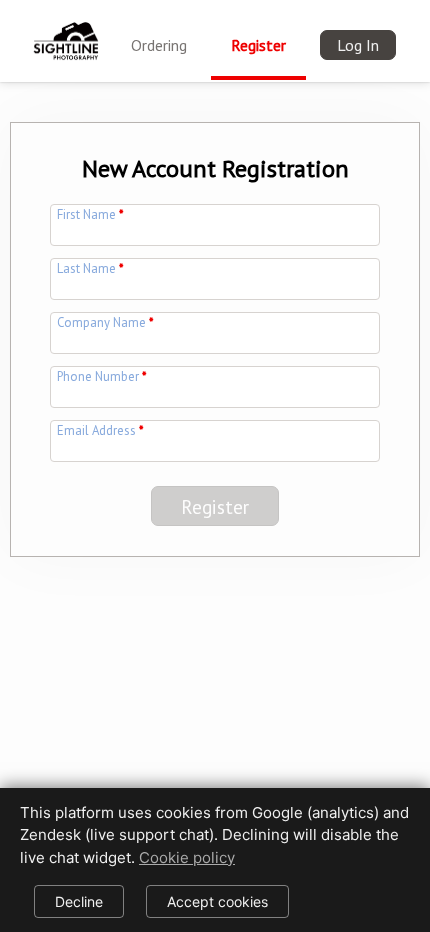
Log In (358, 45)
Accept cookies (217, 901)
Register (258, 45)
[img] (66, 29)
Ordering (159, 45)
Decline (79, 901)
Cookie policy (187, 857)
